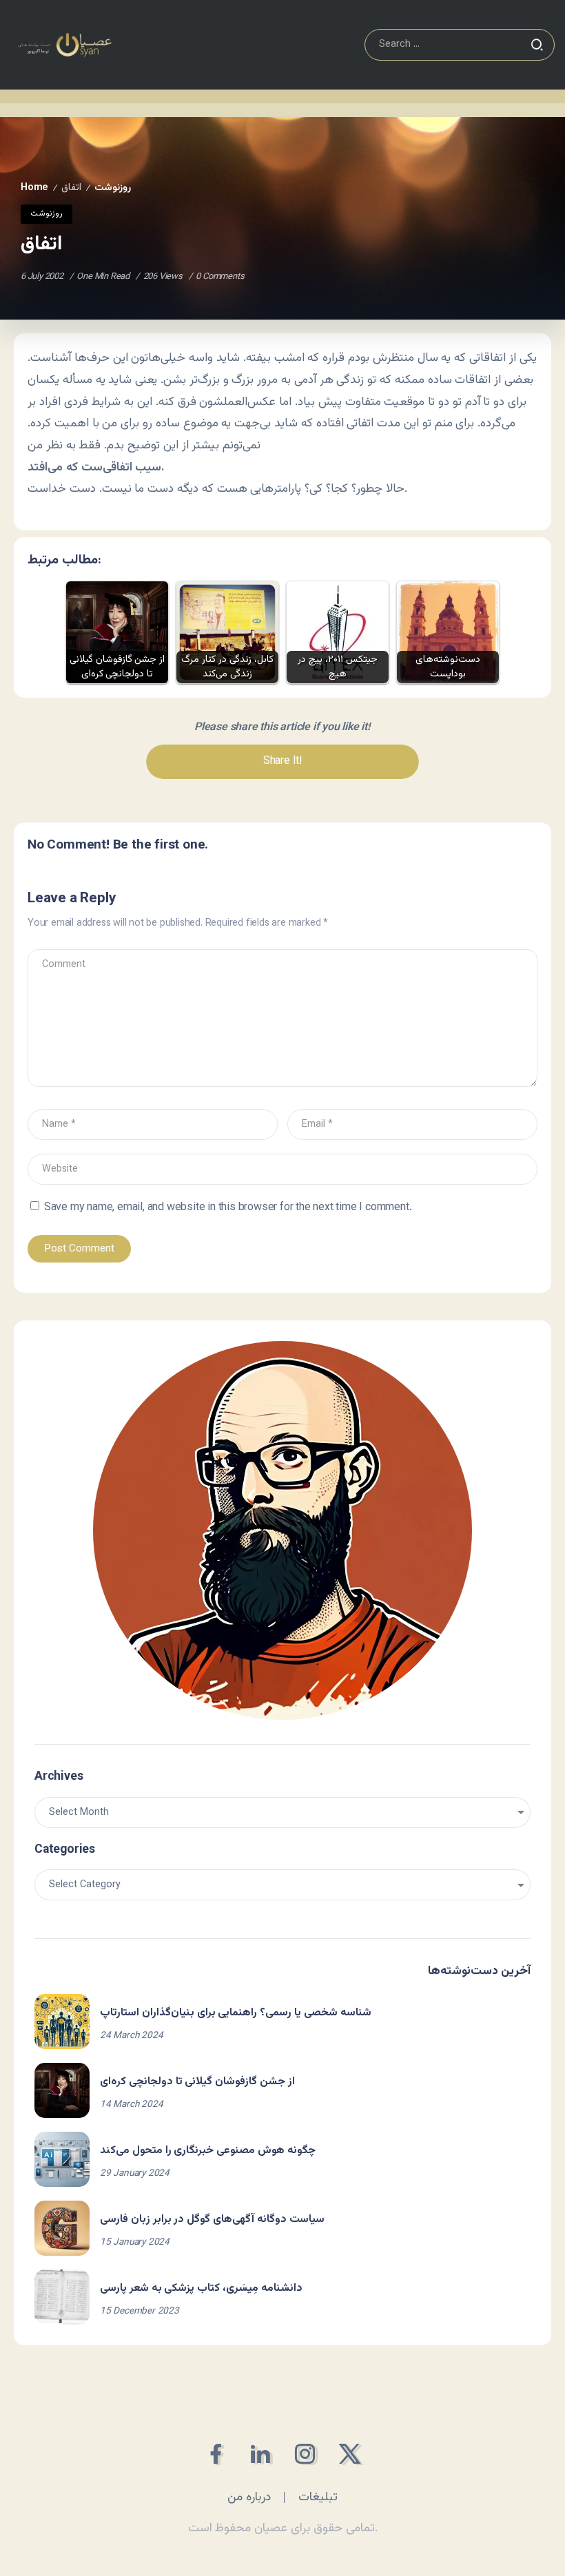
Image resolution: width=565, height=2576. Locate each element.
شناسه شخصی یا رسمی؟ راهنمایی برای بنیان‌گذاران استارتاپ (236, 2013)
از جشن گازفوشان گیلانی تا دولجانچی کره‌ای (197, 2082)
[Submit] (537, 45)
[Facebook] (215, 2454)
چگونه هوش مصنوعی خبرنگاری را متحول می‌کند (208, 2151)
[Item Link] (62, 2022)
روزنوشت (113, 188)
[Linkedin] (260, 2454)
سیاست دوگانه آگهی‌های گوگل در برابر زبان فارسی (212, 2220)
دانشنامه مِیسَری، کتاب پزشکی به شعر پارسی (201, 2288)
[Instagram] (305, 2454)
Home (34, 188)
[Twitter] (350, 2454)
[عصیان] (65, 45)
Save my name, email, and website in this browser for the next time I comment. (228, 1208)
